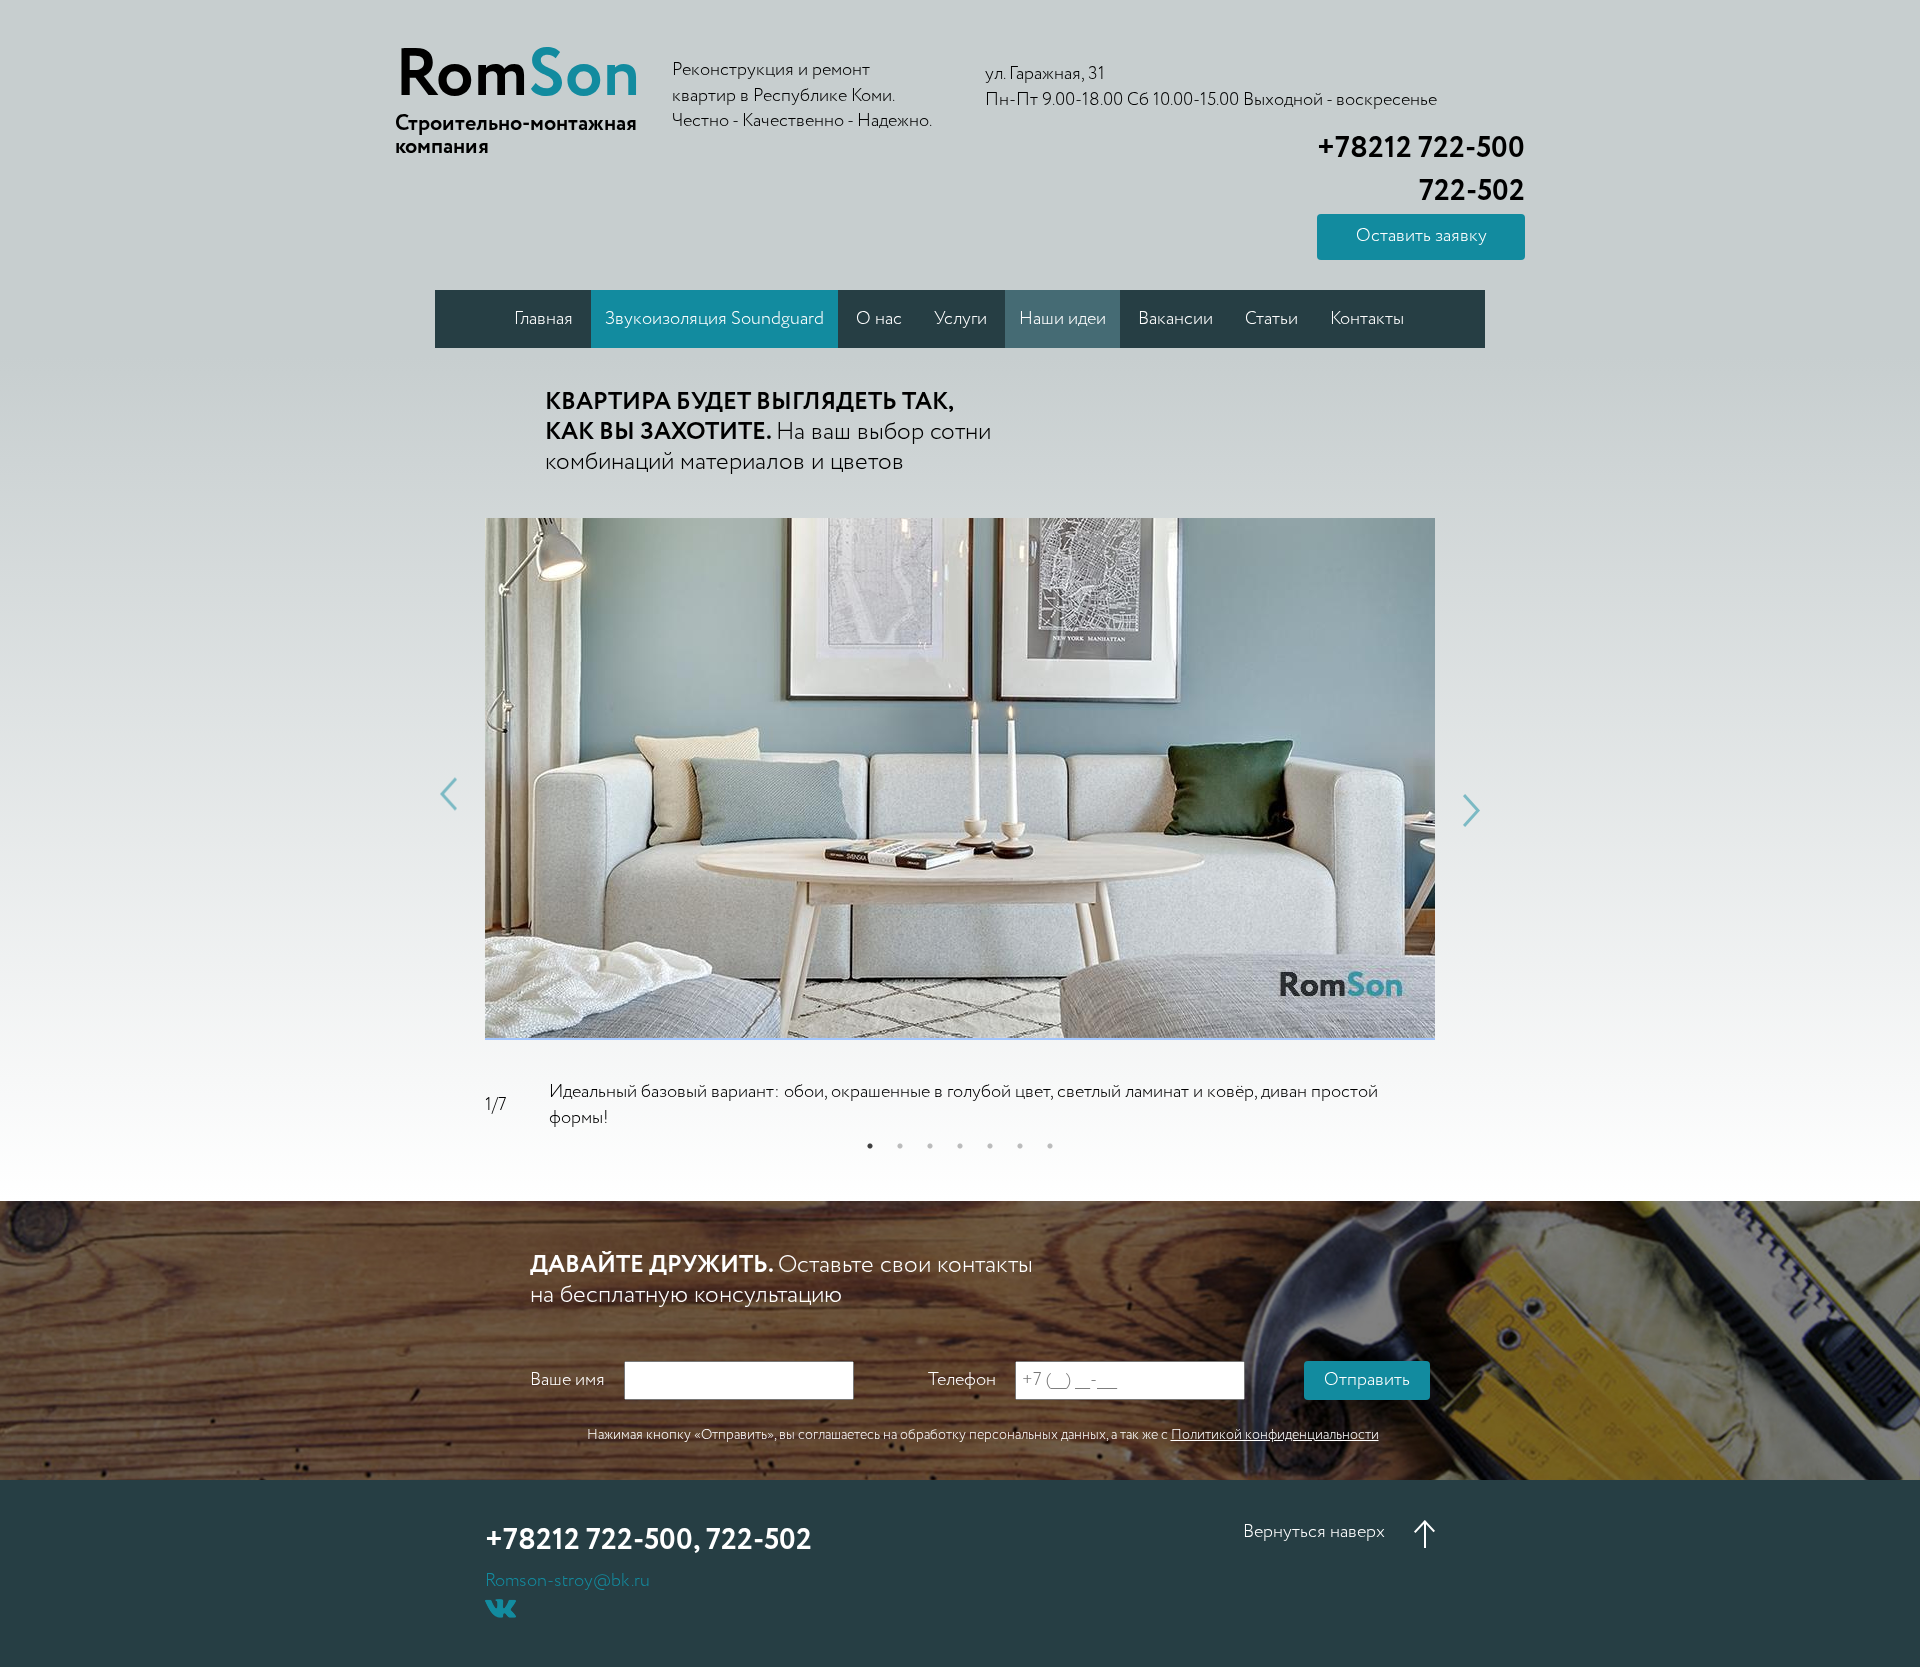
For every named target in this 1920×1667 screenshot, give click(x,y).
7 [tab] (1050, 1146)
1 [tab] (870, 1146)
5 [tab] (990, 1146)
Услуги (960, 319)
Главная (543, 319)
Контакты (1367, 319)
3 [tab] (930, 1146)
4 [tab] (960, 1146)
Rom (517, 76)
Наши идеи (1062, 319)
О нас (879, 319)
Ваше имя (567, 1380)
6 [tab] (1020, 1146)
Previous (448, 793)
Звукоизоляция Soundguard (714, 319)
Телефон (962, 1380)
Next (1471, 810)
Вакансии (1175, 319)
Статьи (1271, 319)
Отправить (1367, 1380)
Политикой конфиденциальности (1275, 1435)
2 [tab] (900, 1146)
